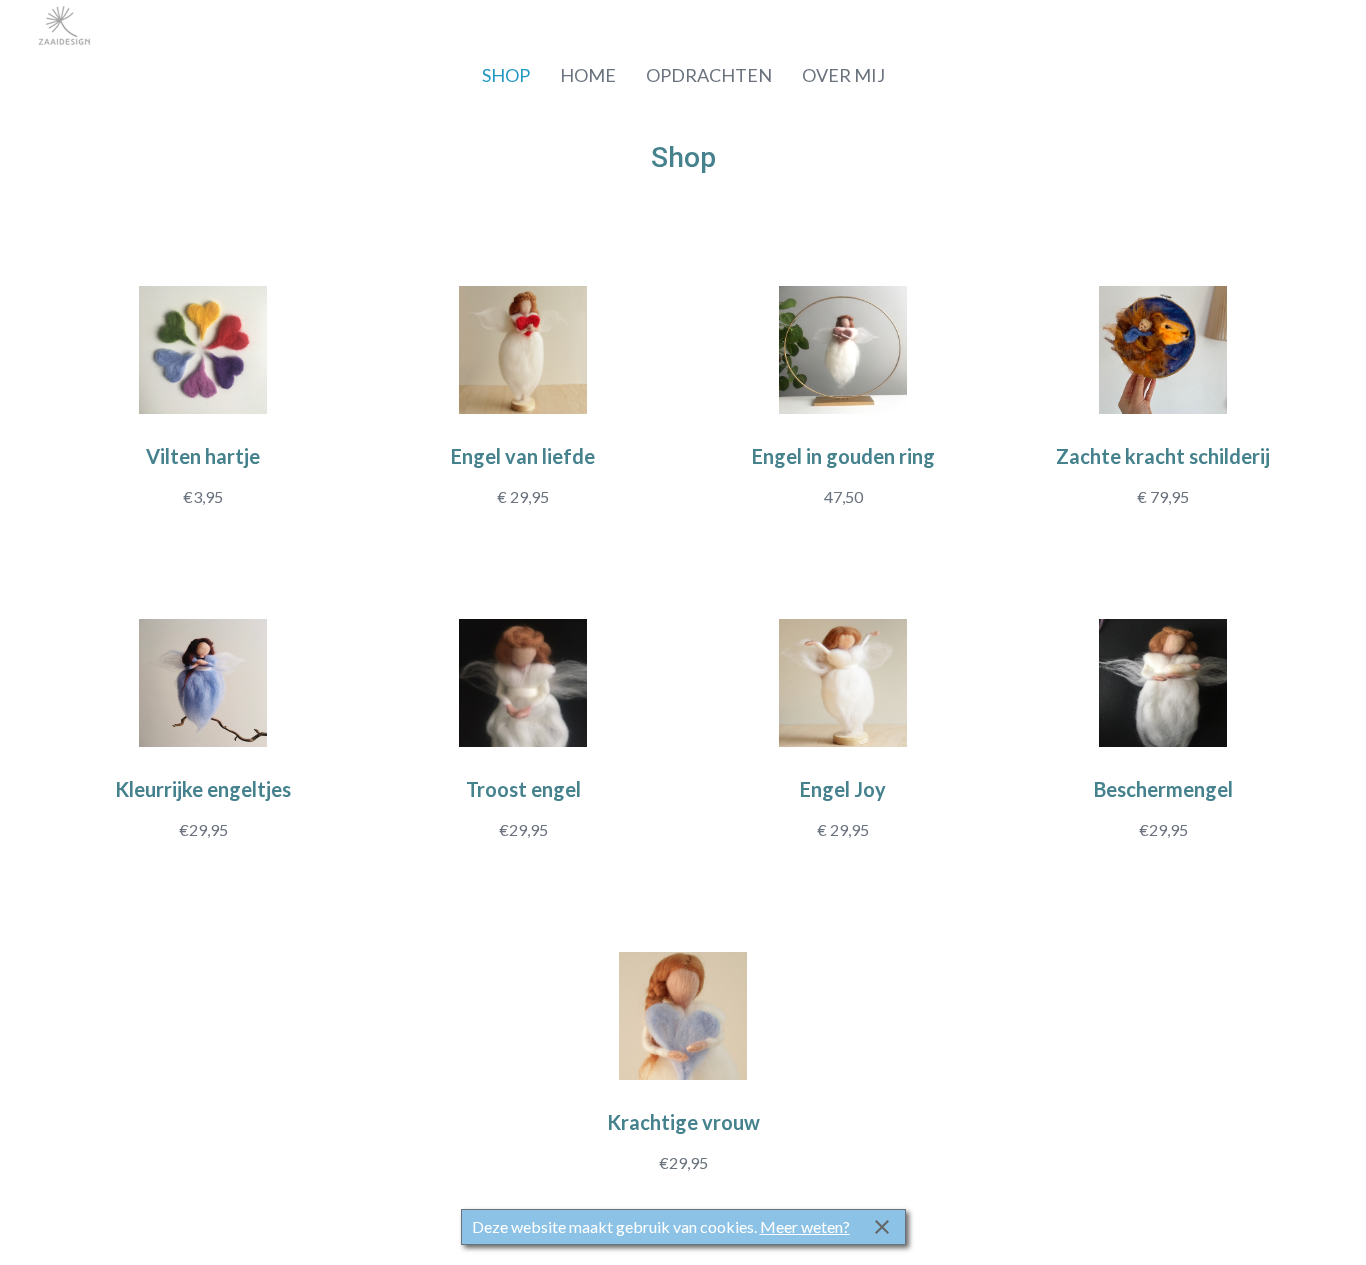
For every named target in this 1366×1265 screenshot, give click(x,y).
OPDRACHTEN (709, 75)
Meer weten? (805, 1226)
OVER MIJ (843, 75)
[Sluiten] (882, 1227)
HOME (588, 75)
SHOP (506, 75)
